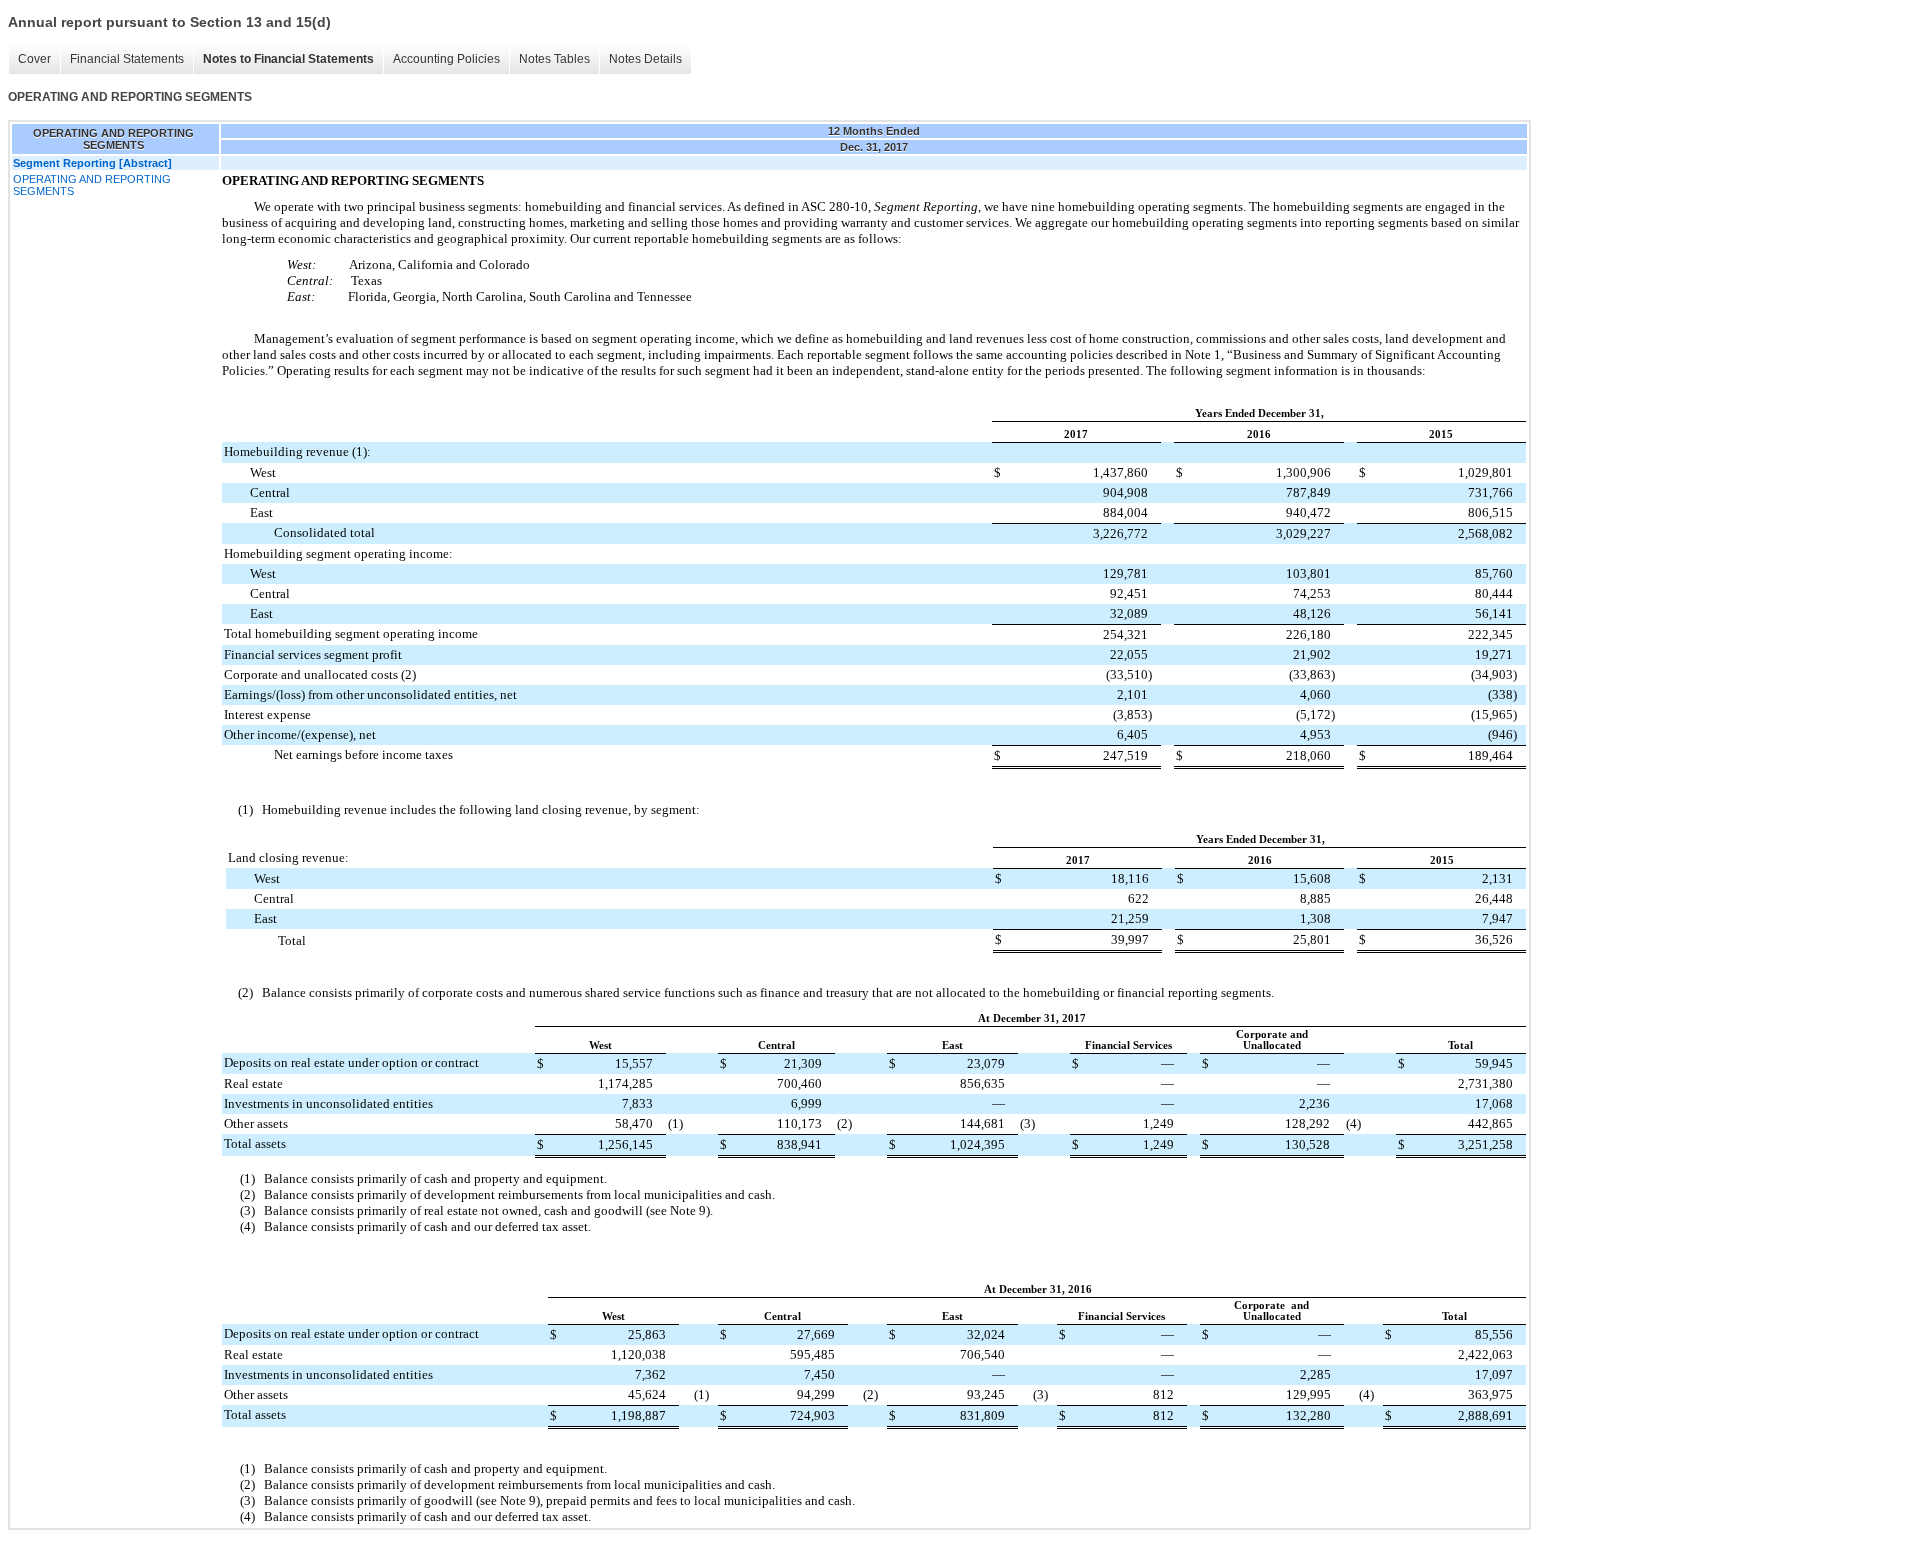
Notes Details (645, 59)
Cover (34, 59)
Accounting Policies (446, 59)
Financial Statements (127, 59)
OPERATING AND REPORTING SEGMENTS (92, 185)
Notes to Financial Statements (288, 59)
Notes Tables (554, 59)
